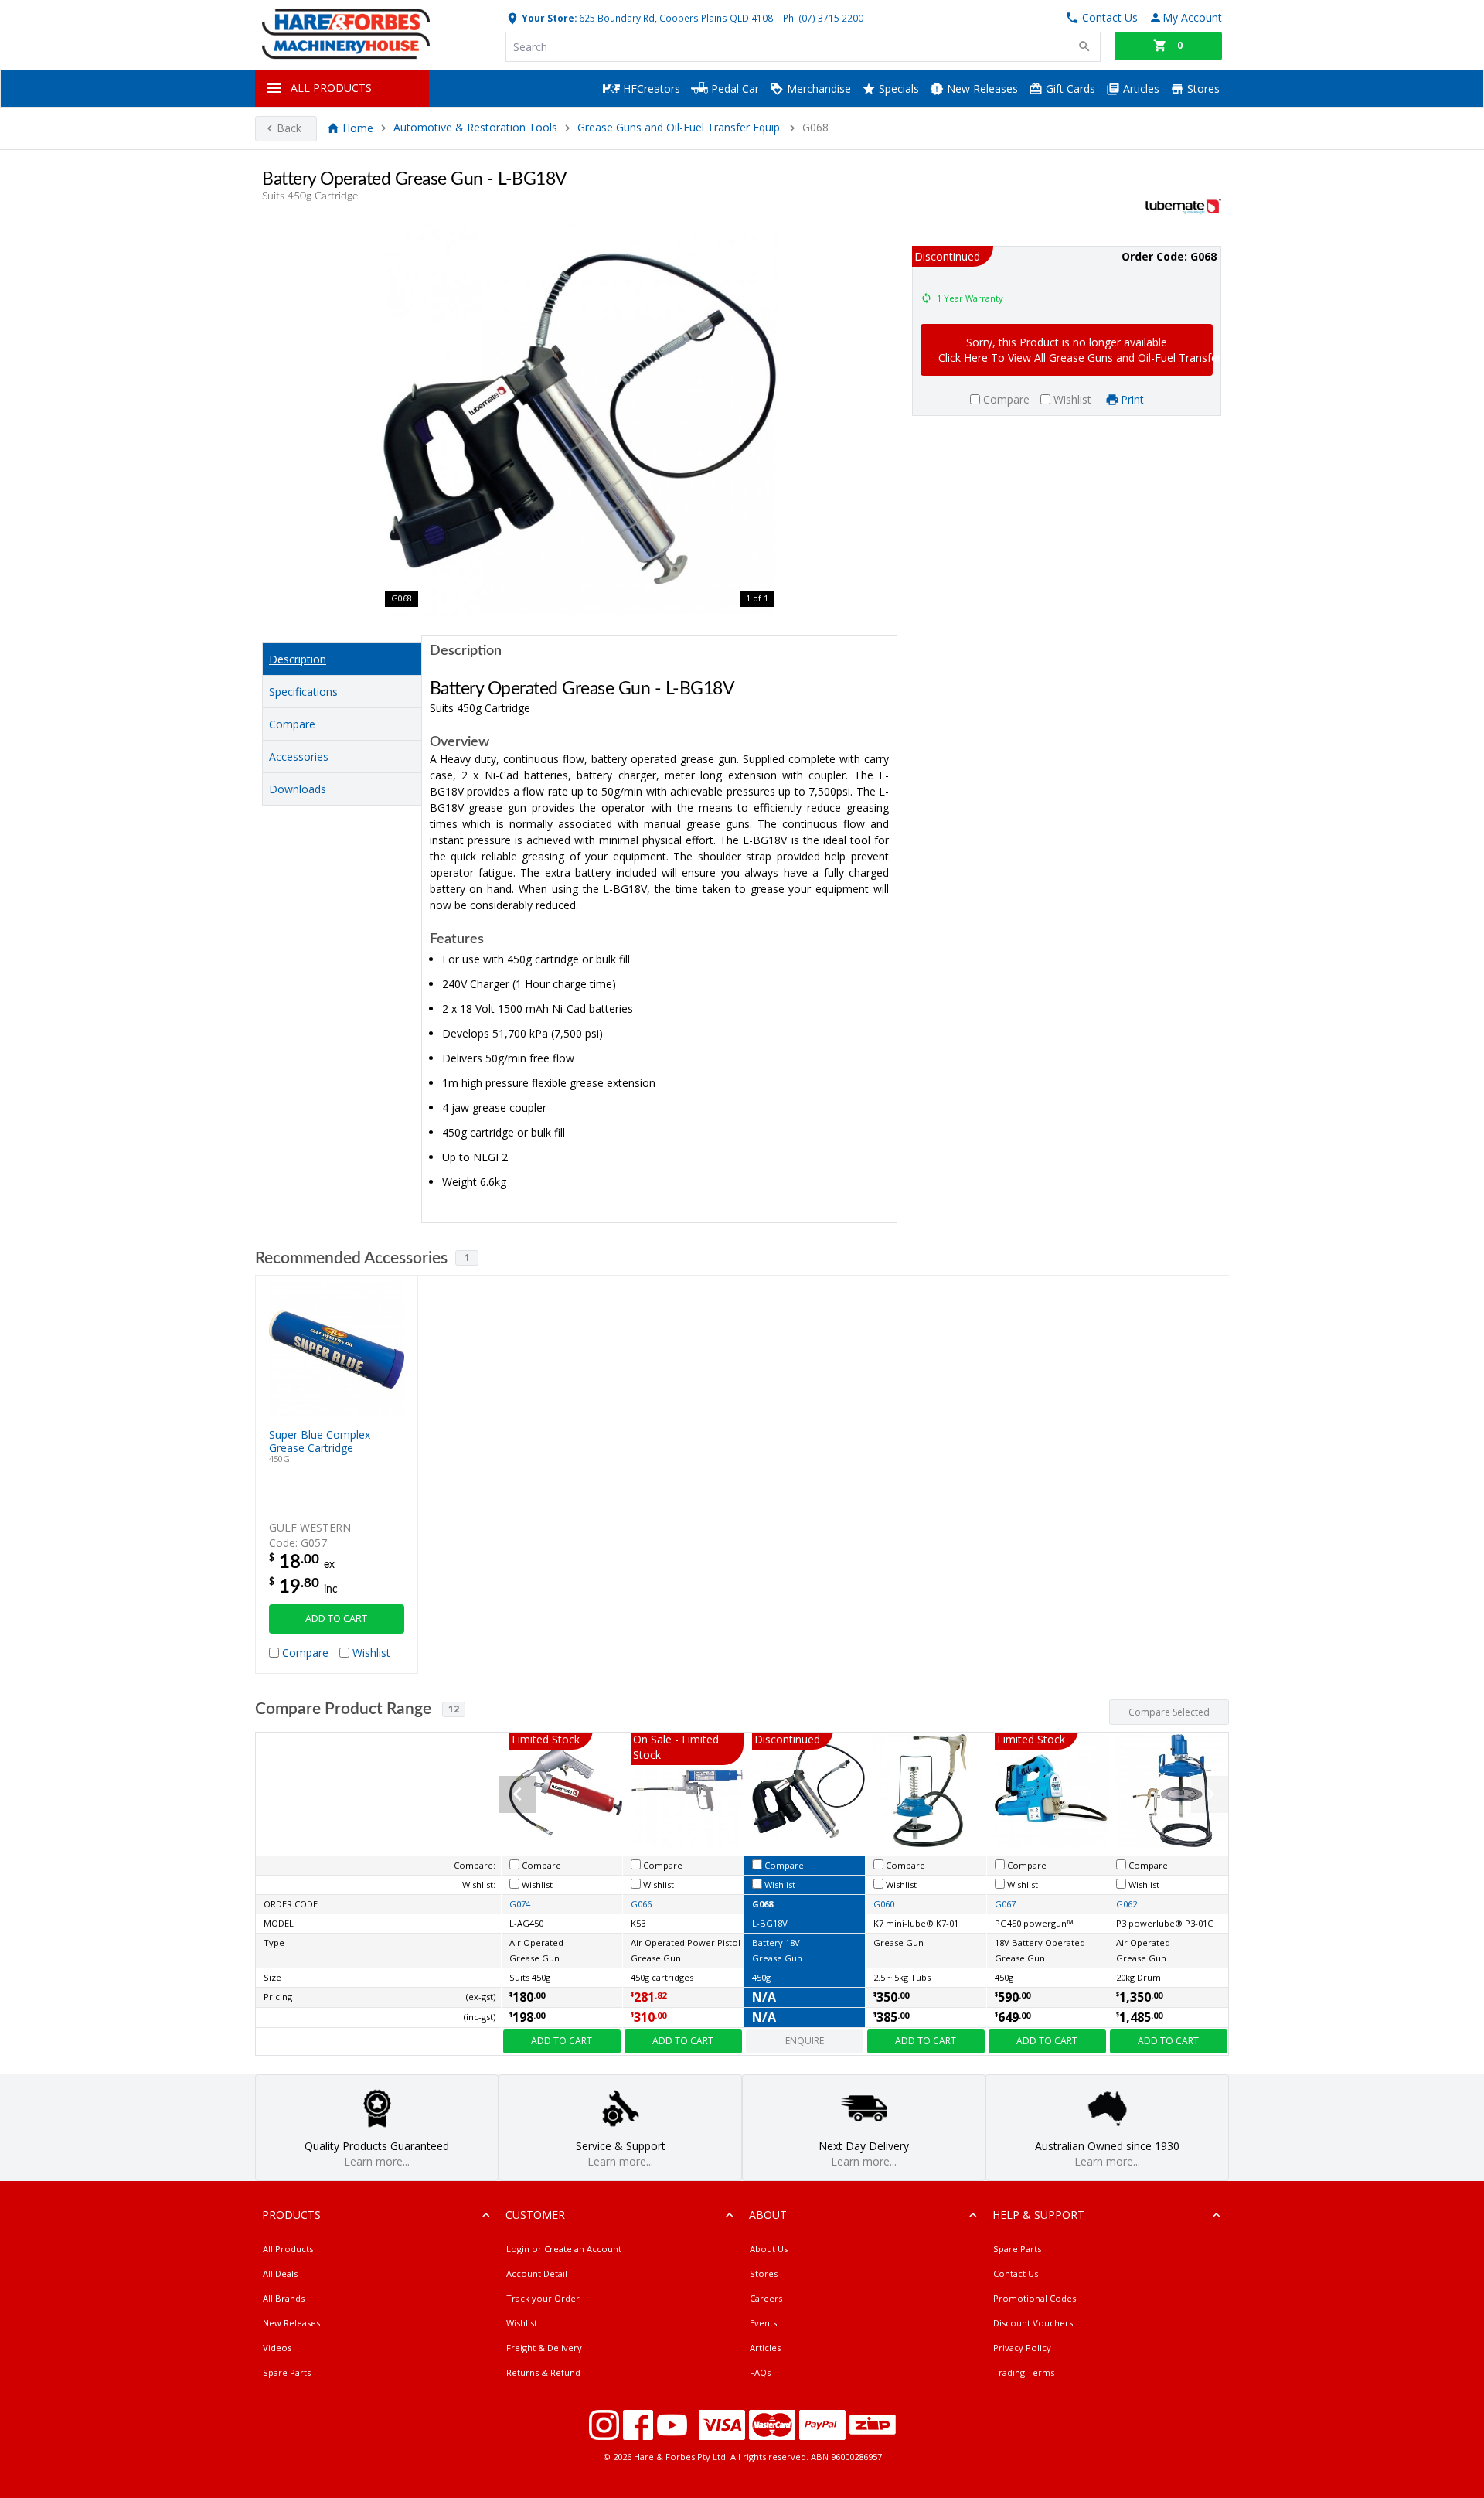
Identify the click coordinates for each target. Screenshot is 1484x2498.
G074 (520, 1904)
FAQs (760, 2372)
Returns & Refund (543, 2372)
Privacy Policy (1022, 2348)
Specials (897, 89)
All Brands (284, 2298)
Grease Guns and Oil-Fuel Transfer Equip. (680, 128)
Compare (292, 724)
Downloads (298, 789)
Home (358, 128)
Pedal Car (733, 89)
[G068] (580, 419)
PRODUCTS (291, 2215)
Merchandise (817, 89)
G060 (884, 1904)
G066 (641, 1904)
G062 (1127, 1904)
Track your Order (543, 2298)
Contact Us (1016, 2273)
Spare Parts (287, 2372)
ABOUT (768, 2215)
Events (763, 2323)
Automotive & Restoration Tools (475, 128)
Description (298, 659)
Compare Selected (1169, 1712)
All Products (288, 2249)
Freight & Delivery (544, 2348)
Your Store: (548, 18)
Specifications (303, 692)
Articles (1140, 89)
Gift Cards (1069, 89)
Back (289, 128)
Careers (766, 2298)
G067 (1005, 1904)
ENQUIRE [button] (805, 2041)
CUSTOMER (535, 2215)
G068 (762, 1904)
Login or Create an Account (564, 2249)
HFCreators (650, 89)
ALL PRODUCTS (331, 88)
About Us (769, 2249)
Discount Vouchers (1033, 2323)
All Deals (280, 2273)
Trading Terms (1024, 2372)
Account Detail (537, 2273)
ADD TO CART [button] (336, 1619)
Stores (1202, 89)
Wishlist (522, 2323)
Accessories (299, 757)
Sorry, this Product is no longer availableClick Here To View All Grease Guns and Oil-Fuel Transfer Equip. (1076, 350)
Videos (277, 2348)
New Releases (981, 89)
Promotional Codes (1035, 2298)
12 (454, 1709)
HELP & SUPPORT (1038, 2215)
